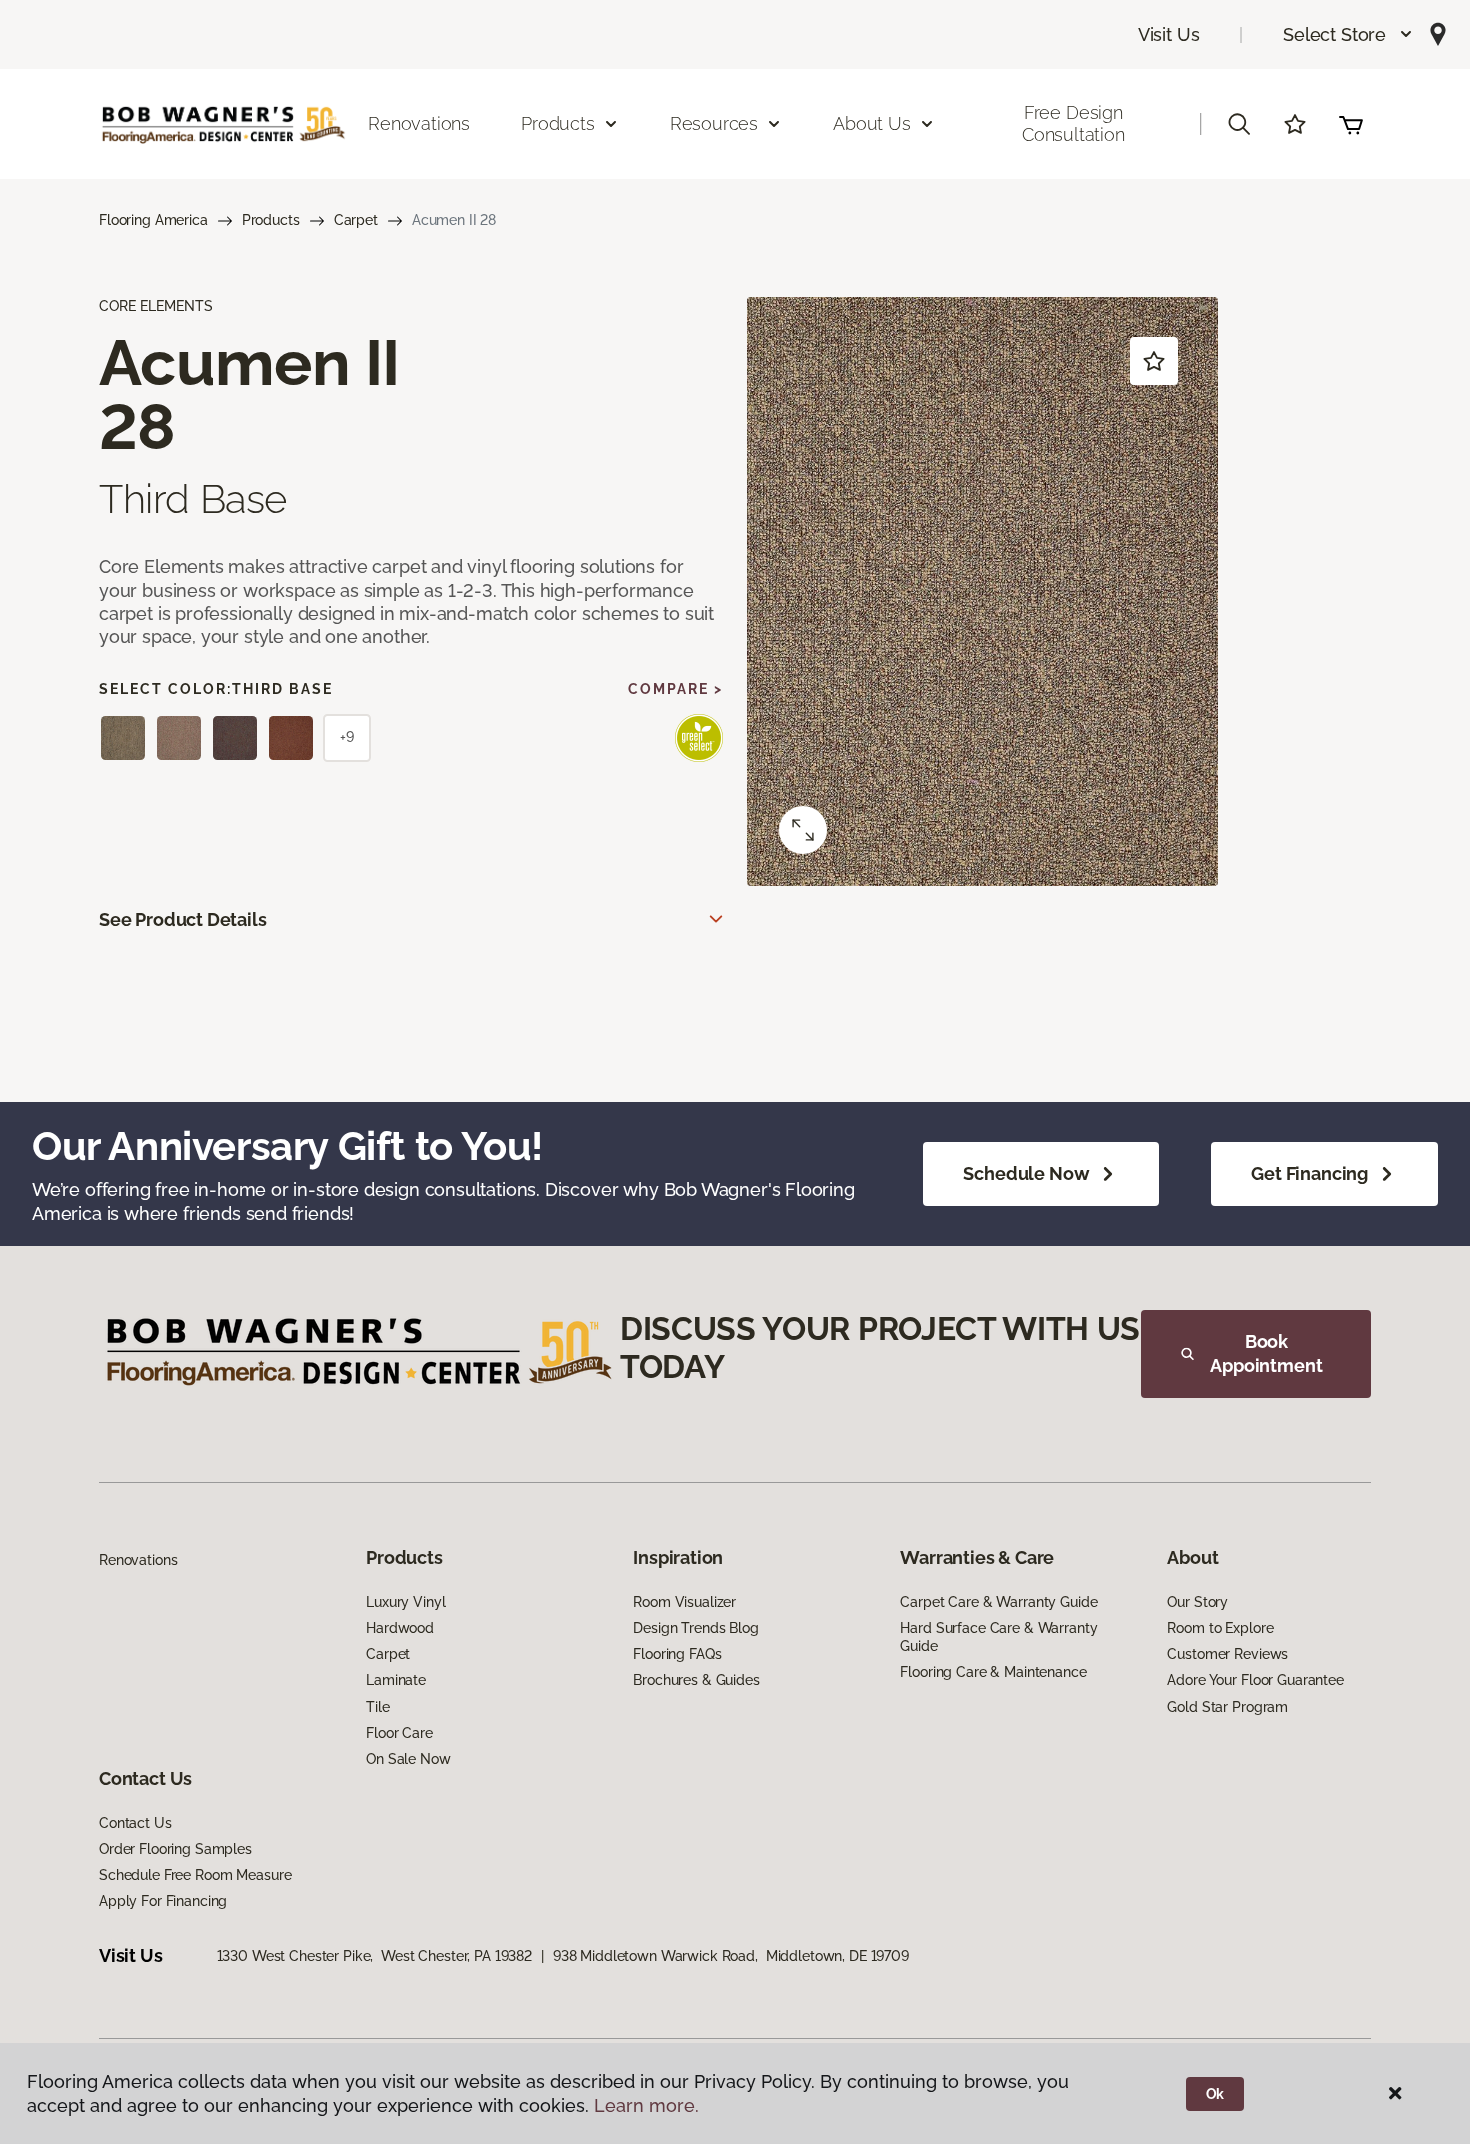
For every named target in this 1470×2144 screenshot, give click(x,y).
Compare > (675, 689)
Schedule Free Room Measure (195, 1875)
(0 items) (1351, 124)
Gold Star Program (1227, 1707)
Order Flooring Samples (175, 1849)
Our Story (1197, 1602)
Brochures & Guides (696, 1680)
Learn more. (646, 2105)
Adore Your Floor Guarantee (1255, 1680)
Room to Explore (1220, 1628)
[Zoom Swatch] (803, 830)
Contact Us (135, 1823)
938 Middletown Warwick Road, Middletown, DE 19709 (731, 1956)
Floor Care (399, 1733)
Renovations (419, 123)
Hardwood (400, 1628)
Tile (377, 1707)
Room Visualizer (684, 1602)
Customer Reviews (1227, 1654)
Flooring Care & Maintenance (993, 1672)
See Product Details (183, 919)
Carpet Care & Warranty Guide (998, 1602)
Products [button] (558, 123)
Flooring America (153, 220)
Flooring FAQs (677, 1654)
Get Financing (1309, 1173)
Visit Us (1169, 34)
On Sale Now (408, 1759)
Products (271, 220)
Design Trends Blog (695, 1628)
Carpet (356, 220)
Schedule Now (1026, 1173)
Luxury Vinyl (405, 1602)
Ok (1215, 2094)
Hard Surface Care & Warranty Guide (998, 1637)
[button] (1348, 34)
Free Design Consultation (1073, 123)
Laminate (396, 1680)
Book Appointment (1266, 1353)
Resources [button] (714, 123)
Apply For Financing (163, 1901)
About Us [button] (872, 123)
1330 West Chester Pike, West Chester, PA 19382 (374, 1956)
